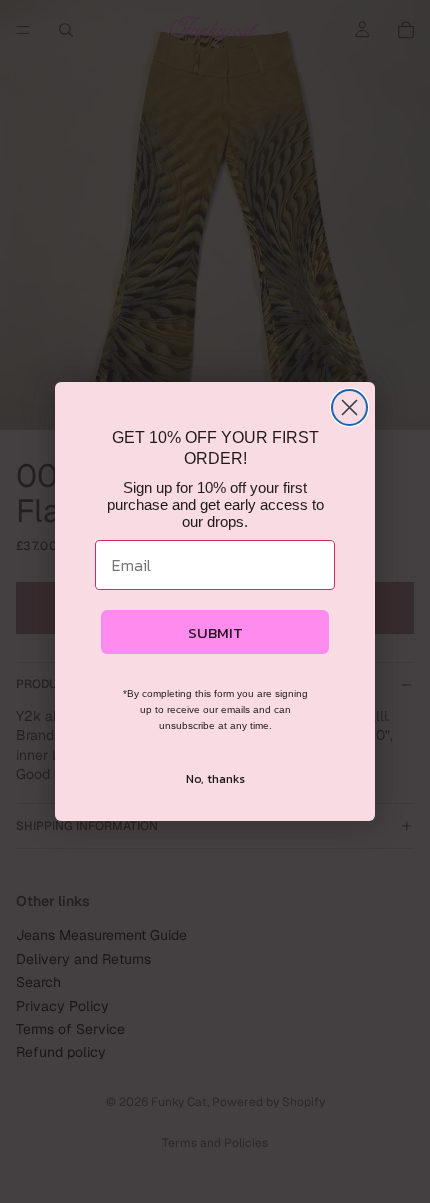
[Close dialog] (349, 407)
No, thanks (215, 779)
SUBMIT (215, 632)
